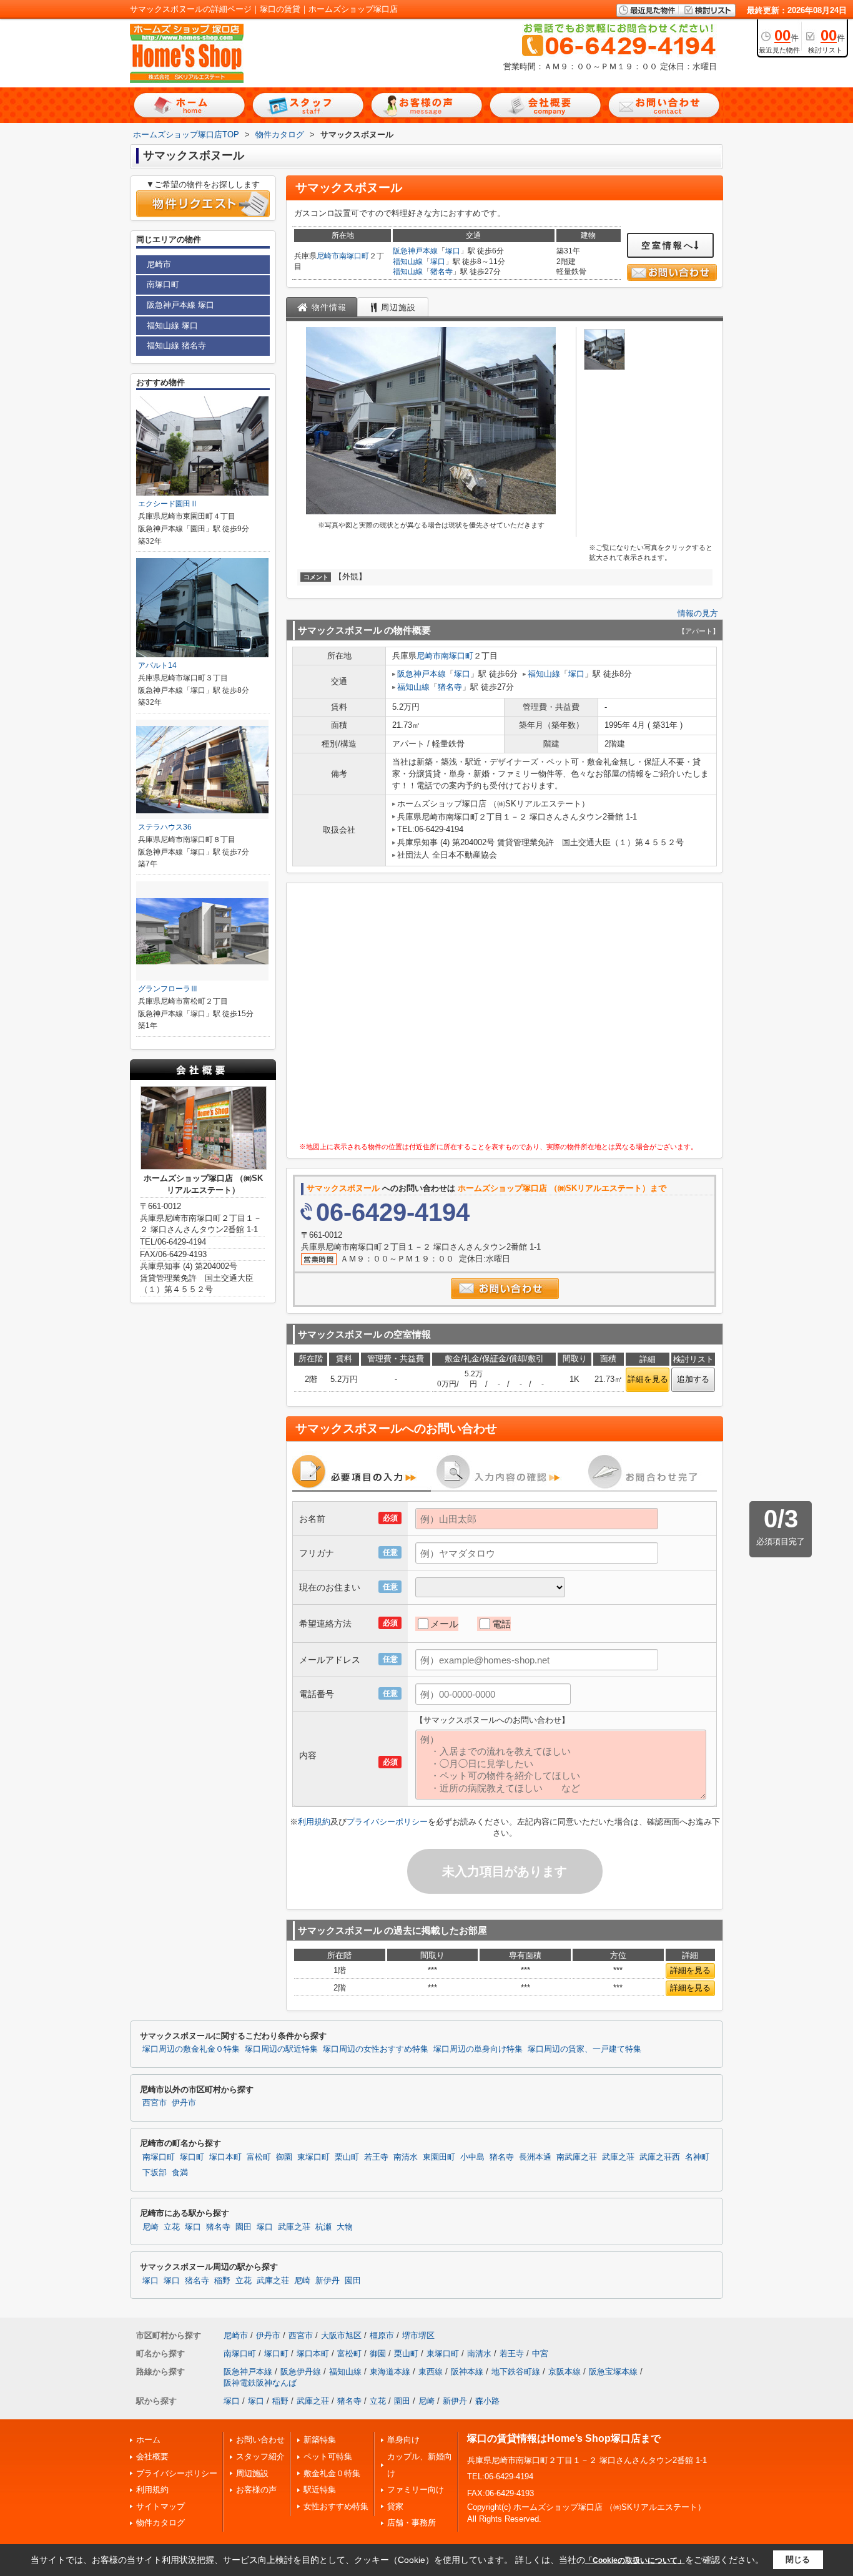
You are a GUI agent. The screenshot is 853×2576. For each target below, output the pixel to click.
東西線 (431, 2372)
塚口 (453, 251)
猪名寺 (441, 272)
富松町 (259, 2157)
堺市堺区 (418, 2335)
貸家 (395, 2506)
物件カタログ (160, 2523)
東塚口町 (313, 2157)
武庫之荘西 (660, 2157)
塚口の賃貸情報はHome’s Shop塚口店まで (564, 2438)
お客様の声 (256, 2490)
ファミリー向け (416, 2490)
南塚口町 (354, 256)
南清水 (406, 2157)
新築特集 (320, 2440)
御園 (284, 2157)
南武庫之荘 (577, 2157)
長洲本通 (535, 2157)
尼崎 (150, 2227)
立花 (172, 2227)
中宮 (540, 2353)
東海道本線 (390, 2372)
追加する (693, 1379)
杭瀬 (323, 2227)
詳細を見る (648, 1379)
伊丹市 (184, 2103)
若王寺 (376, 2157)
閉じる (798, 2559)
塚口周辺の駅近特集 (281, 2049)
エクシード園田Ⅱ (168, 504)
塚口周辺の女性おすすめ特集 (376, 2049)
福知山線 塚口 (172, 326)
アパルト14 (157, 665)
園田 (244, 2227)
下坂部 (155, 2173)
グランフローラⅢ (168, 989)
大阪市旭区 (341, 2335)
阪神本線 (467, 2372)
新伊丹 (328, 2281)
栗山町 (347, 2157)
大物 (345, 2227)
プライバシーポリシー (387, 1822)
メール (444, 1624)
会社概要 (152, 2456)
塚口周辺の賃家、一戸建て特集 (584, 2049)
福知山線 (408, 262)
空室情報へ (668, 245)
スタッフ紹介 (260, 2456)
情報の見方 (698, 613)
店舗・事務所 (412, 2523)
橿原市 (382, 2335)
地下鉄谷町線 (516, 2372)
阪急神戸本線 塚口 (180, 305)
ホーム (148, 2440)
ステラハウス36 (165, 827)
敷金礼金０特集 (332, 2473)
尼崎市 (328, 256)
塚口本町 (225, 2157)
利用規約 (314, 1822)
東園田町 (439, 2157)
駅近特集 (320, 2490)
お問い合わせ (260, 2440)
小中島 (472, 2157)
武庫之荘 (618, 2157)
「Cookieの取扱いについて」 (635, 2560)
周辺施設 (252, 2473)
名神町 (697, 2157)
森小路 (487, 2401)
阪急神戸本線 (415, 251)
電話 (501, 1624)
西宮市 (155, 2103)
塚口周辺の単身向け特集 (478, 2049)
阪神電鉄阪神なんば (260, 2383)
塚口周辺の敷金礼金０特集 (191, 2049)
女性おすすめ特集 (336, 2506)
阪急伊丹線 (301, 2372)
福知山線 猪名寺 (176, 345)
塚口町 (192, 2157)
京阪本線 (565, 2372)
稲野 (222, 2281)
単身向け (403, 2440)
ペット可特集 (328, 2456)
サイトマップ (160, 2506)
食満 (180, 2173)
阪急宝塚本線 (613, 2372)
